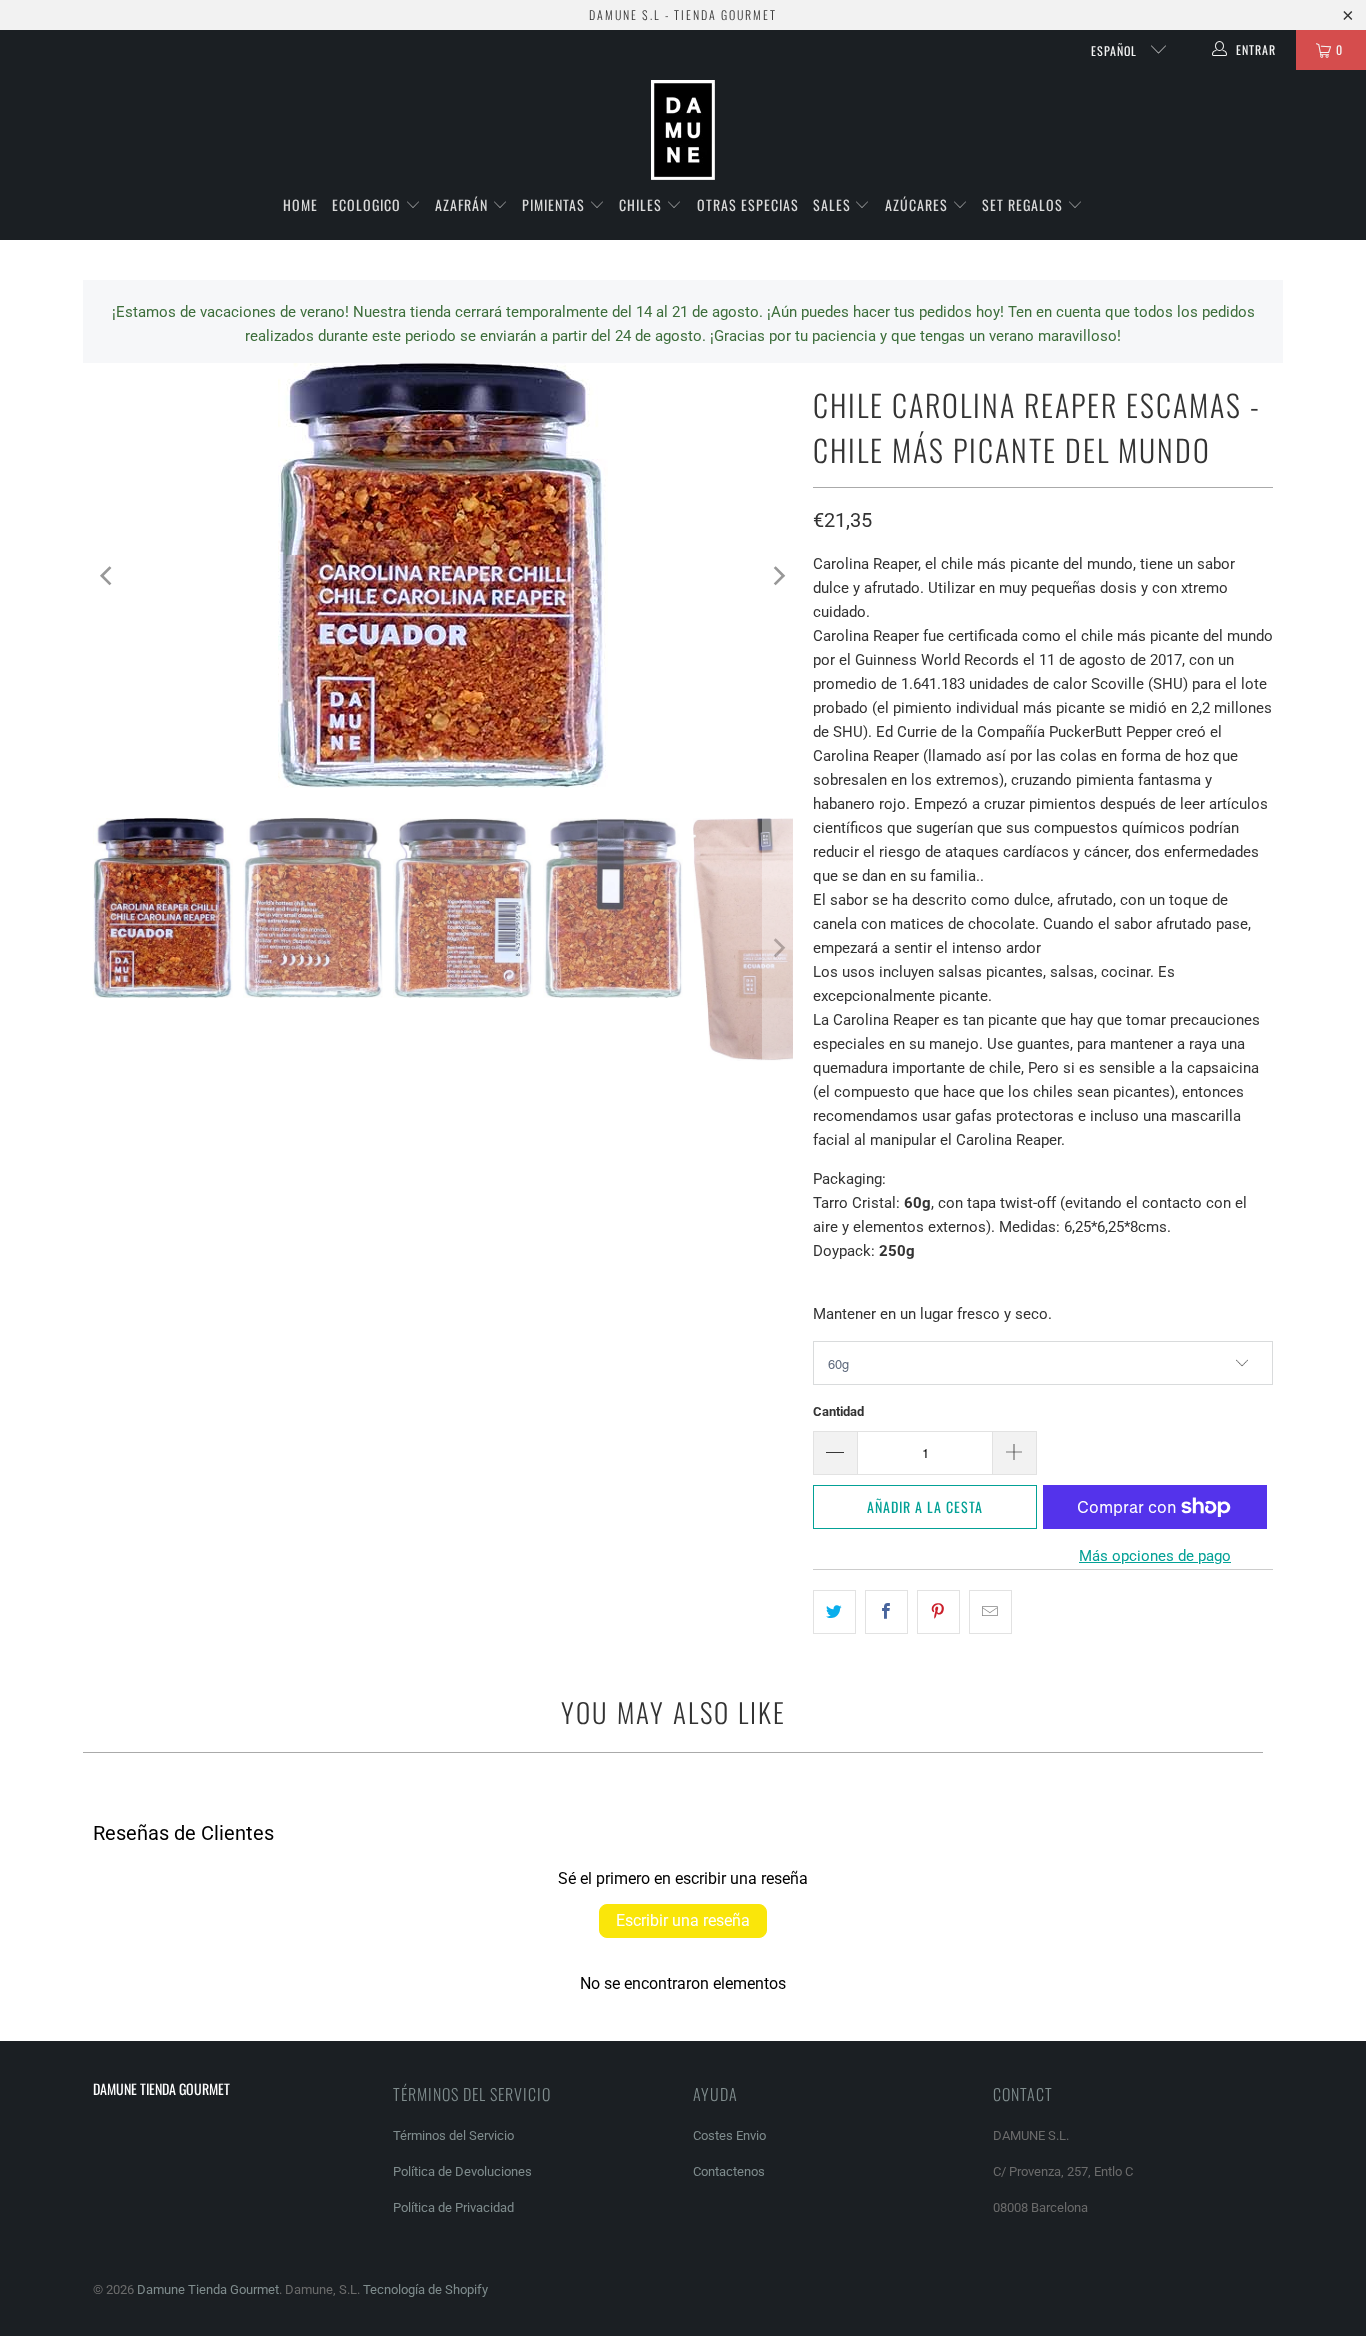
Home (300, 204)
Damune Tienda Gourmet (208, 2289)
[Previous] (108, 575)
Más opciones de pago (1155, 1556)
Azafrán (463, 204)
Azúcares (918, 204)
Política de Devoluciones (462, 2171)
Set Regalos (1024, 204)
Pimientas (555, 204)
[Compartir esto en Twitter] (834, 1612)
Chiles (642, 204)
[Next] (778, 575)
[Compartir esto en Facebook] (886, 1612)
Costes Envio (729, 2135)
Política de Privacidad (453, 2207)
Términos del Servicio (453, 2135)
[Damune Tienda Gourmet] (683, 130)
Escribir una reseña (683, 1920)
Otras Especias (748, 204)
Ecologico (368, 204)
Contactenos (729, 2171)
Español (1116, 50)
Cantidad (838, 1411)
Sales (834, 204)
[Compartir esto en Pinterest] (938, 1612)
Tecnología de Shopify (425, 2289)
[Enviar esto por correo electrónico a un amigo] (990, 1612)
